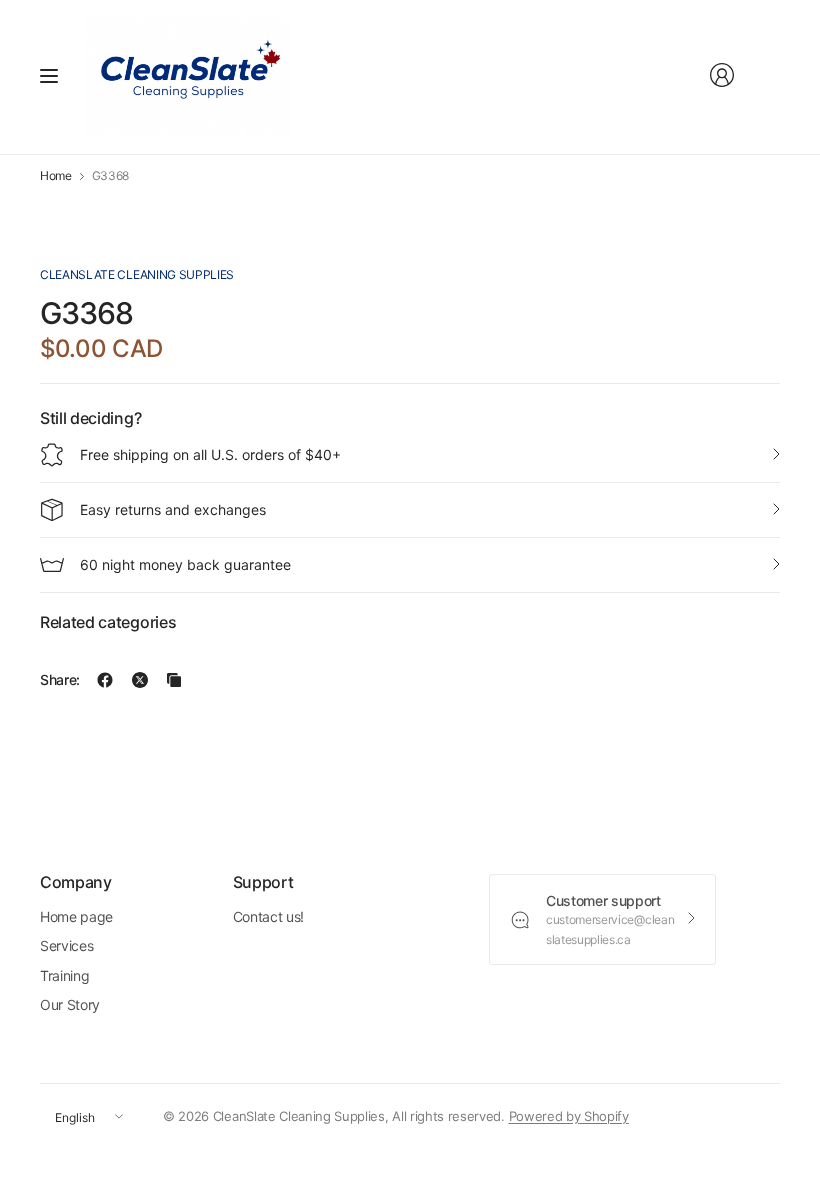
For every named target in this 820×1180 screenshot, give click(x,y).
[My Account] (722, 75)
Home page (76, 916)
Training (64, 975)
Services (66, 945)
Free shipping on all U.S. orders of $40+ (210, 454)
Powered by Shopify (569, 1116)
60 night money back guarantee (185, 564)
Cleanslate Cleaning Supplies (137, 274)
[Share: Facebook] (105, 680)
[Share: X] (140, 680)
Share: (60, 680)
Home (56, 176)
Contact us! (268, 916)
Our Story (70, 1004)
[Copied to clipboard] (174, 680)
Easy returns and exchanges (173, 509)
